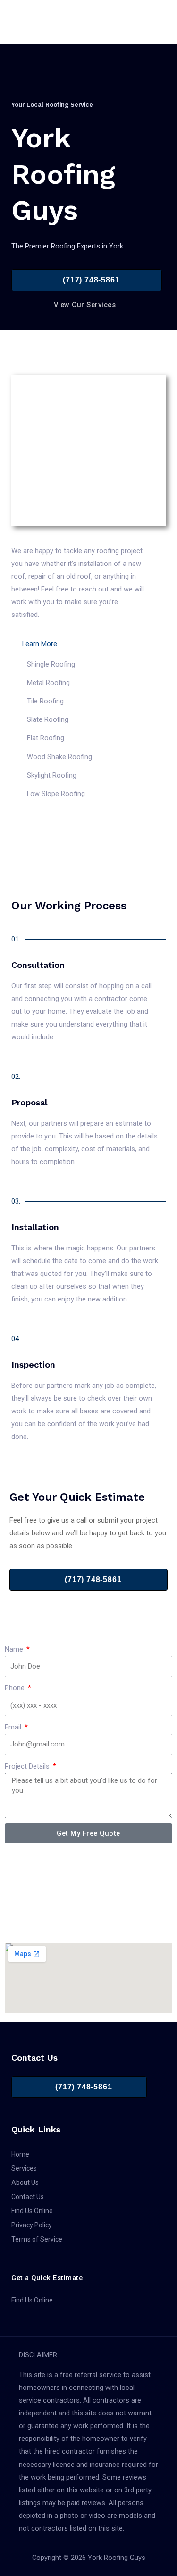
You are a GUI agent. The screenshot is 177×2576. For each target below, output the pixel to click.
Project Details (28, 1766)
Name (15, 1649)
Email (14, 1727)
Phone (16, 1688)
